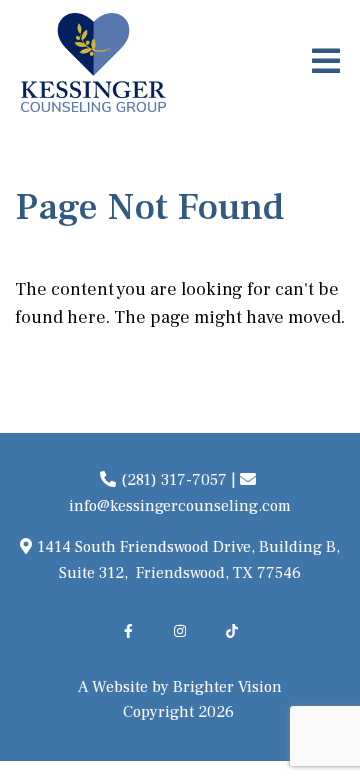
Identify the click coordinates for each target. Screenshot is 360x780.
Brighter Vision (227, 687)
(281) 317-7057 (174, 480)
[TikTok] (232, 631)
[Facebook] (128, 631)
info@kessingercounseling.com (180, 506)
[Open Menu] (326, 62)
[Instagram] (180, 631)
